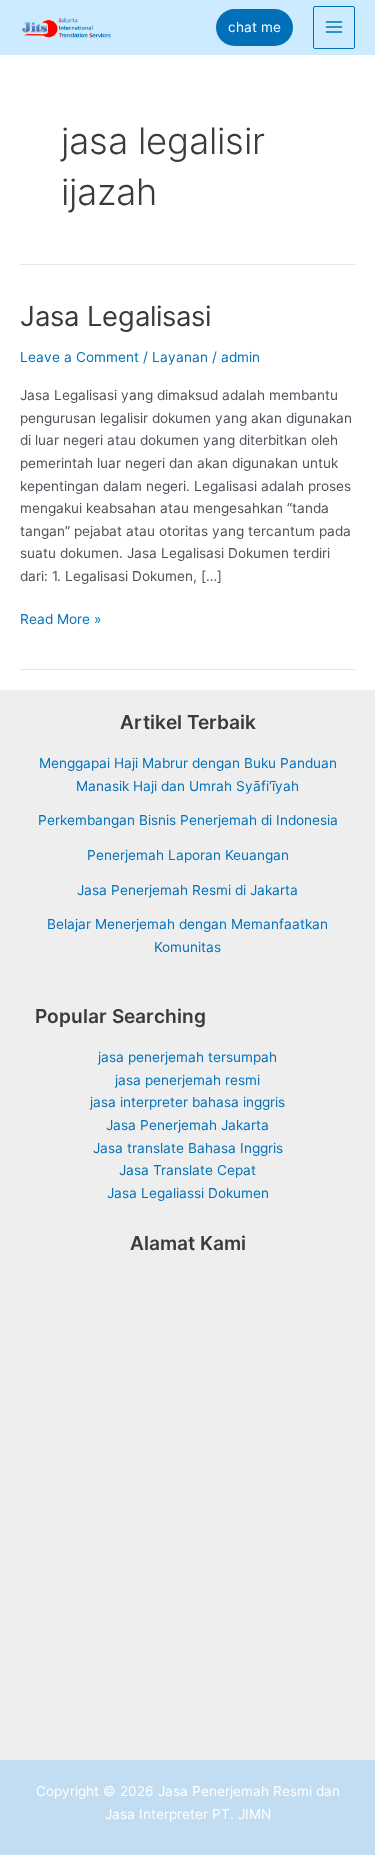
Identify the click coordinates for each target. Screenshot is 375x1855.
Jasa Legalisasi (115, 316)
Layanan (180, 357)
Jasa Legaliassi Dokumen (188, 1193)
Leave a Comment (79, 357)
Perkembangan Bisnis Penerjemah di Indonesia (188, 820)
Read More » (60, 620)
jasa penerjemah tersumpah (187, 1057)
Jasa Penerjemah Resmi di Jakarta (187, 890)
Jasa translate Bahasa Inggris (188, 1148)
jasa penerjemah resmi (187, 1080)
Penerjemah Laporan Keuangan (188, 855)
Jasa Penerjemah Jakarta (187, 1125)
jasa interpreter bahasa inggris (187, 1102)
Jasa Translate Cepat (187, 1170)
